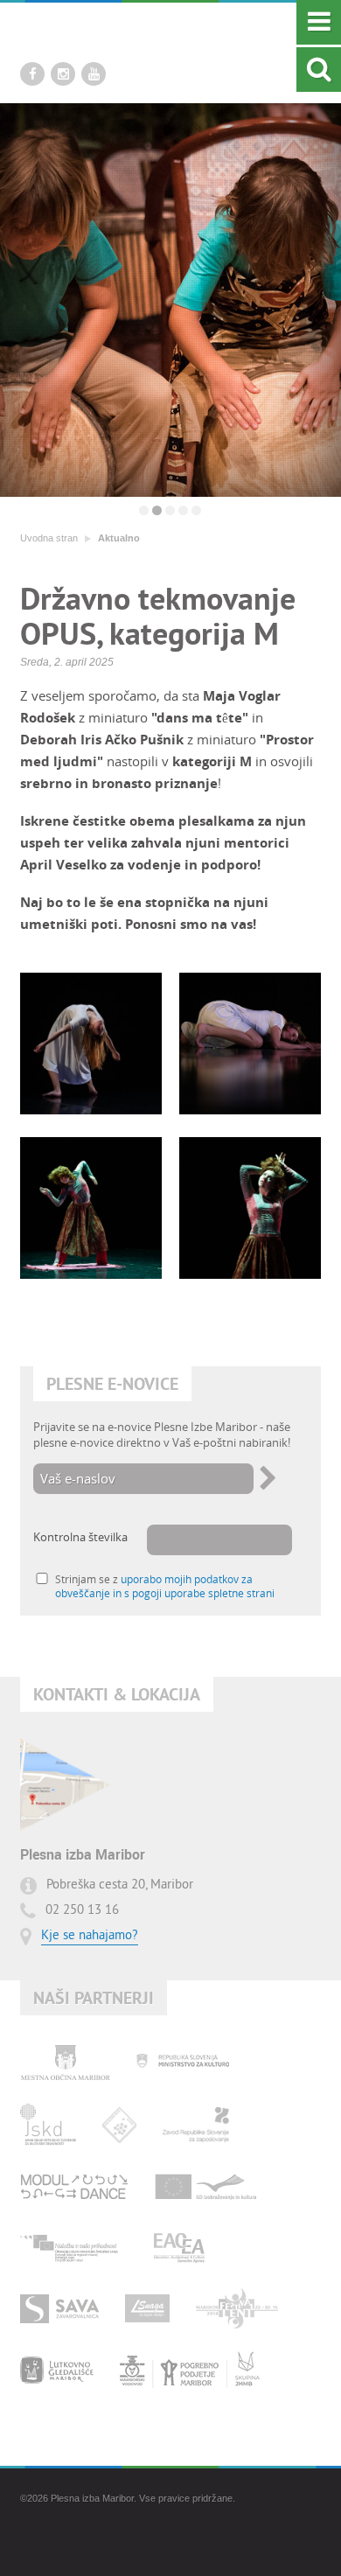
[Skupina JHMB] (190, 2370)
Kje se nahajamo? (90, 1936)
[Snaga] (147, 2308)
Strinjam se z (165, 1586)
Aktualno (119, 538)
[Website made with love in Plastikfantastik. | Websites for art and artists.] (68, 2545)
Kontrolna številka (80, 1537)
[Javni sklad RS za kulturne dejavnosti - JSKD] (48, 2125)
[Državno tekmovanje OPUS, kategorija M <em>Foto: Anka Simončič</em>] (91, 1044)
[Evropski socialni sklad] (73, 2247)
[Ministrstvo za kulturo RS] (183, 2063)
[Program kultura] (206, 2186)
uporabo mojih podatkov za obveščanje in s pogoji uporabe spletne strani (165, 1586)
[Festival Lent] (237, 2308)
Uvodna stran (49, 538)
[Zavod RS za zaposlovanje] (196, 2125)
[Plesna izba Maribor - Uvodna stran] (129, 35)
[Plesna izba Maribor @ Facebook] (32, 74)
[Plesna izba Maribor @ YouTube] (94, 74)
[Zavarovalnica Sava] (59, 2308)
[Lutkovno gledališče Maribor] (57, 2370)
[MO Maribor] (65, 2063)
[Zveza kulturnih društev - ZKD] (119, 2125)
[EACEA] (179, 2247)
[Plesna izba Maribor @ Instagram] (63, 74)
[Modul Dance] (74, 2186)
